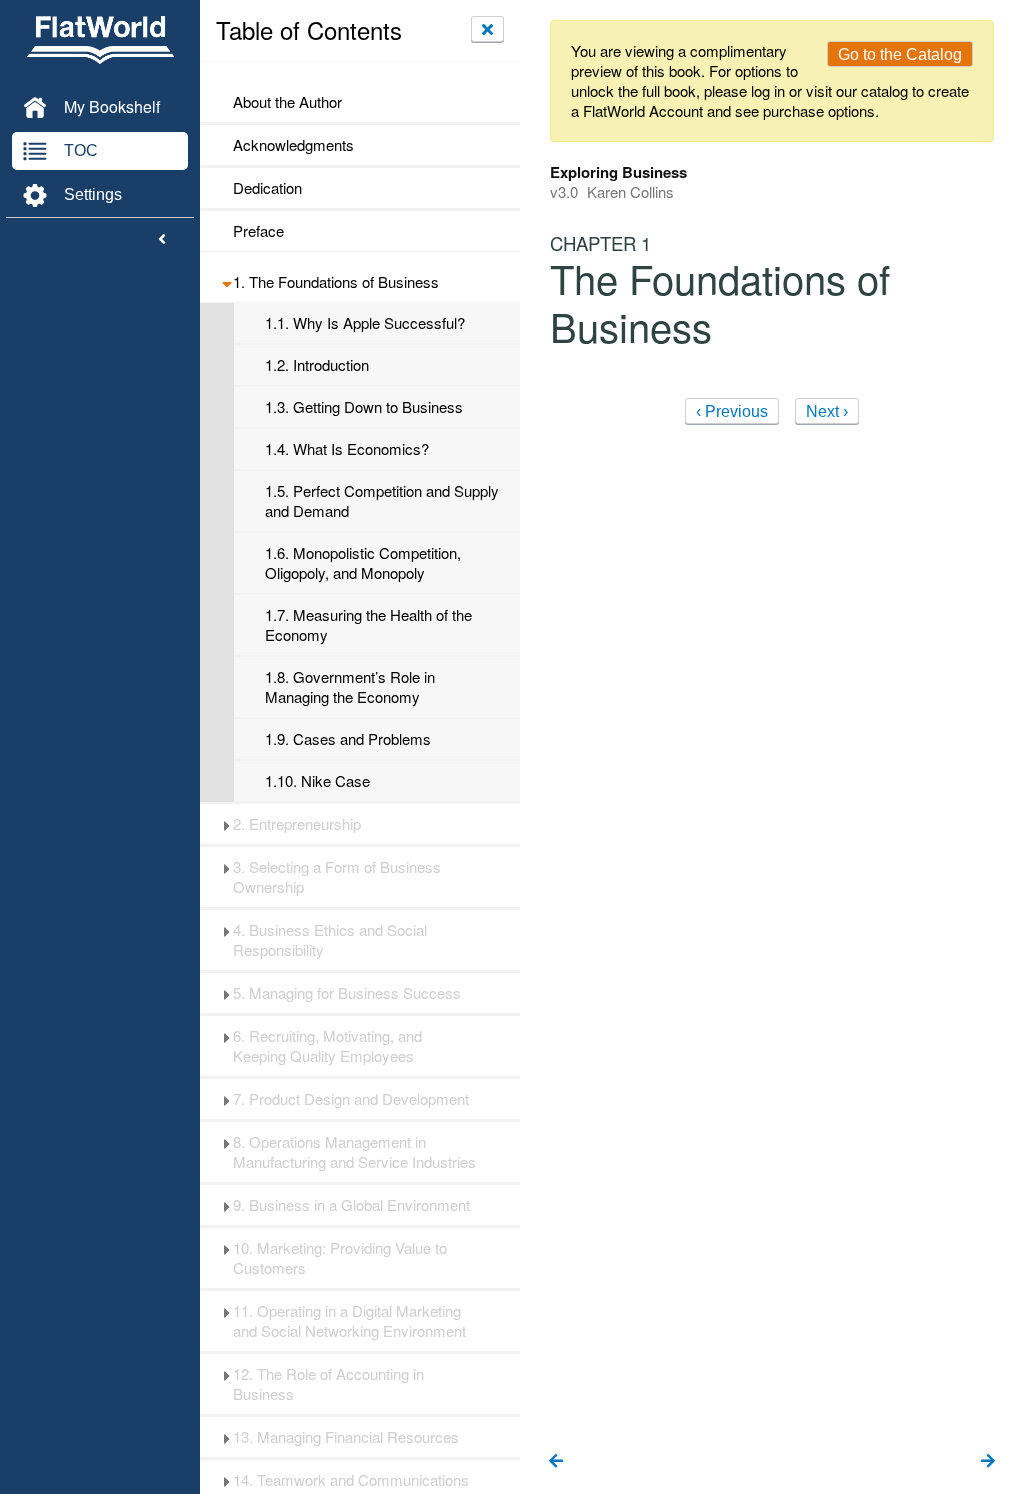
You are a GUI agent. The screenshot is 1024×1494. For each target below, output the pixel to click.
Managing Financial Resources (346, 1437)
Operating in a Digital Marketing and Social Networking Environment (349, 1321)
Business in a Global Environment (351, 1205)
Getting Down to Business (364, 407)
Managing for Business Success (347, 993)
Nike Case (317, 781)
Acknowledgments (293, 145)
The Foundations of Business (336, 282)
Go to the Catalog (900, 54)
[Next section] (988, 1462)
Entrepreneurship (297, 824)
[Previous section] (556, 1462)
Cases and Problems (348, 739)
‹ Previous (732, 411)
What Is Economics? (347, 449)
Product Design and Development (351, 1099)
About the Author (287, 102)
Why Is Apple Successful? (365, 323)
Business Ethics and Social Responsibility (330, 940)
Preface (258, 231)
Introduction (317, 365)
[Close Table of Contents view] (487, 29)
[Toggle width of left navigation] (162, 240)
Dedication (267, 188)
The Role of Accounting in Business (328, 1384)
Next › (827, 411)
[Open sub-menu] (226, 282)
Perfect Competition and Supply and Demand (382, 501)
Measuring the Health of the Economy (368, 625)
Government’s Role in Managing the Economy (350, 687)
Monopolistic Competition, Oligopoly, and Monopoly (363, 563)
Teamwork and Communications (353, 1480)
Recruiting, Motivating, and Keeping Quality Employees (327, 1046)
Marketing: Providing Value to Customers (340, 1258)
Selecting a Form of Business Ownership (337, 877)
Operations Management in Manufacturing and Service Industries (354, 1152)
